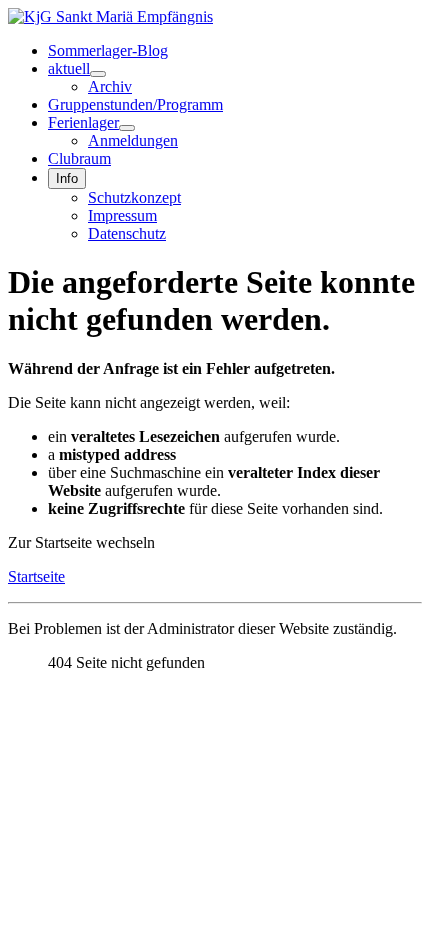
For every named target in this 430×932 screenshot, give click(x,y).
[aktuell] (98, 74)
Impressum (122, 215)
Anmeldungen (133, 140)
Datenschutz (127, 233)
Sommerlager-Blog (108, 50)
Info (67, 178)
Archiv (110, 86)
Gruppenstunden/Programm (135, 104)
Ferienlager (83, 122)
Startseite (36, 576)
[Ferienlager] (127, 128)
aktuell (69, 68)
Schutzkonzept (134, 197)
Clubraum (79, 158)
